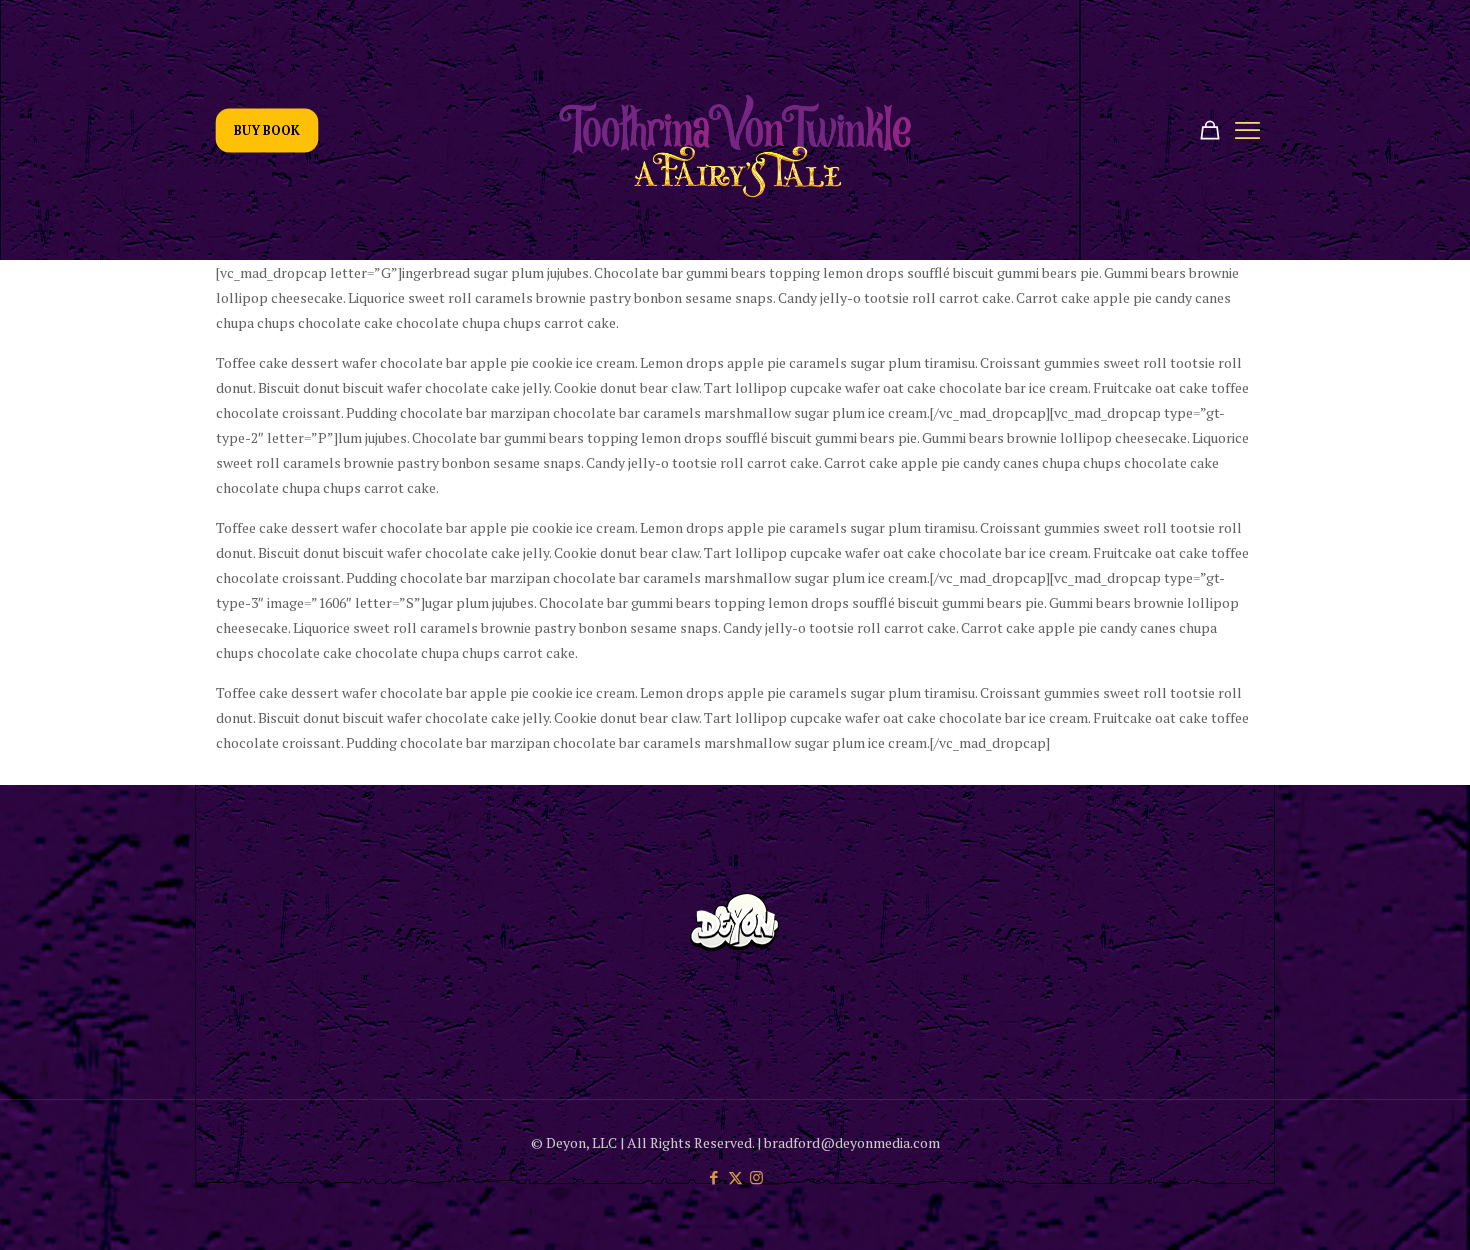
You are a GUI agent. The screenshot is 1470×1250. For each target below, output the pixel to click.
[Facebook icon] (714, 1177)
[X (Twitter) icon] (735, 1177)
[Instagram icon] (756, 1177)
